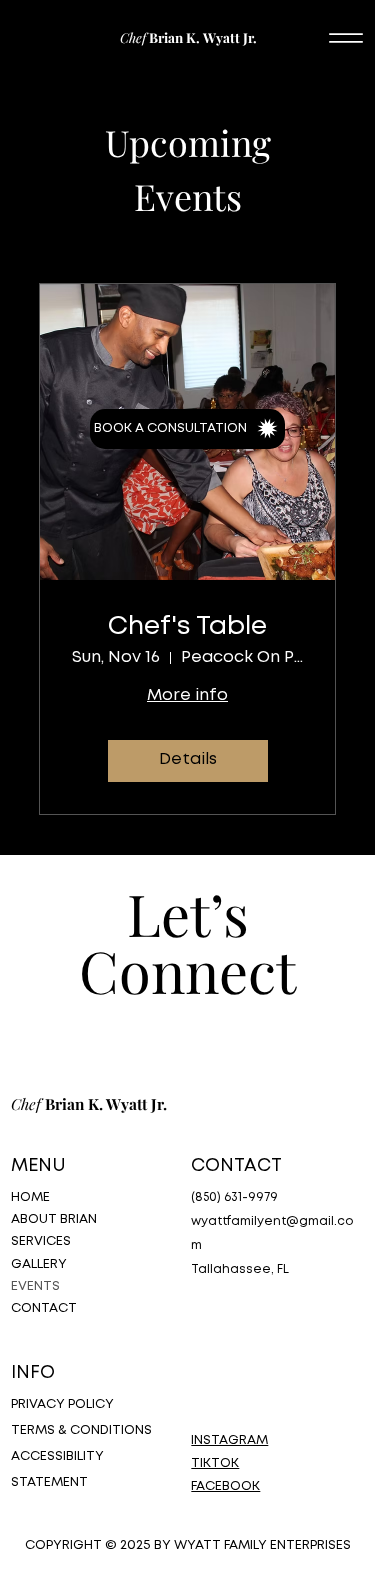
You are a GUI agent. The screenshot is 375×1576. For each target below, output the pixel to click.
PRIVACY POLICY (62, 1404)
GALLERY (39, 1264)
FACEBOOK (225, 1486)
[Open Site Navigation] (346, 37)
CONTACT (44, 1308)
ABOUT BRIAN (54, 1219)
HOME (30, 1197)
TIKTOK (215, 1463)
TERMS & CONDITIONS (81, 1430)
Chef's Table (187, 627)
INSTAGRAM (229, 1440)
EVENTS (35, 1286)
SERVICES (41, 1241)
